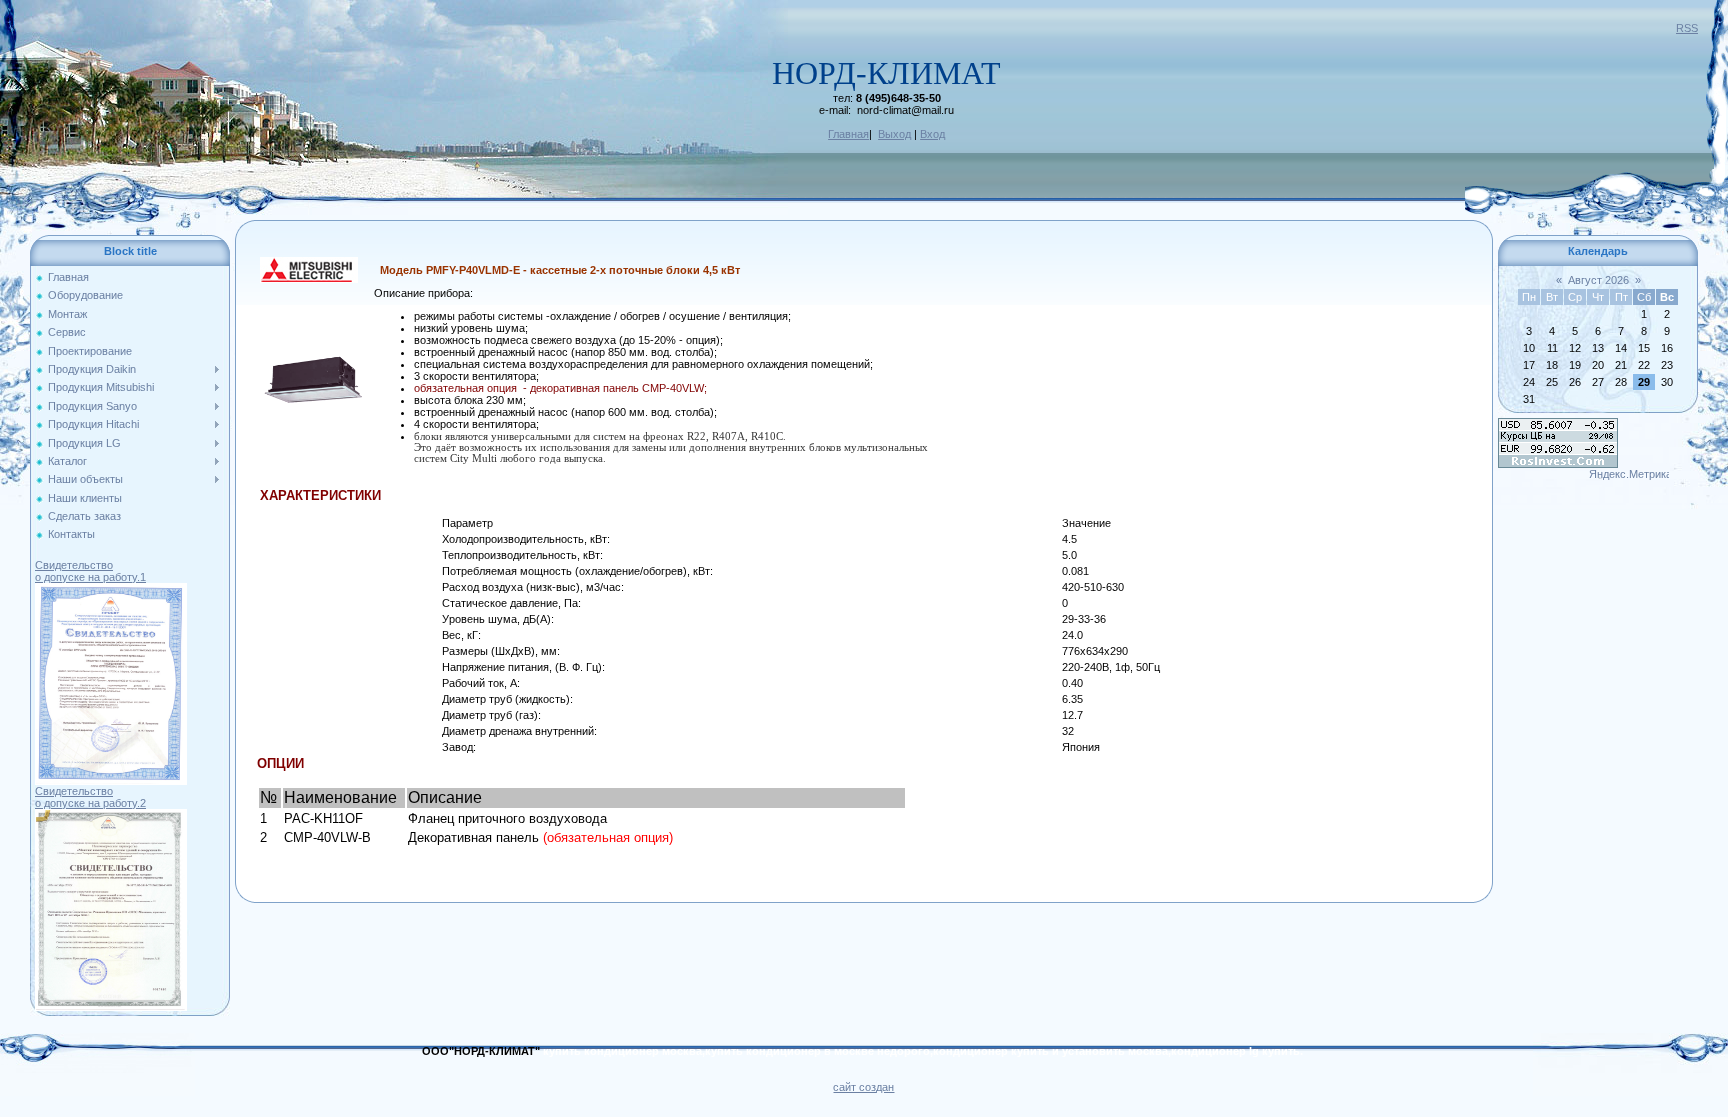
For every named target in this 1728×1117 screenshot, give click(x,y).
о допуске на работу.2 (90, 803)
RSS (1687, 28)
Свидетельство (74, 565)
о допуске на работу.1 (90, 577)
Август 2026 (1598, 280)
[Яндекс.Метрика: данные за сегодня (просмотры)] (1629, 475)
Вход (932, 134)
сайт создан (863, 1087)
